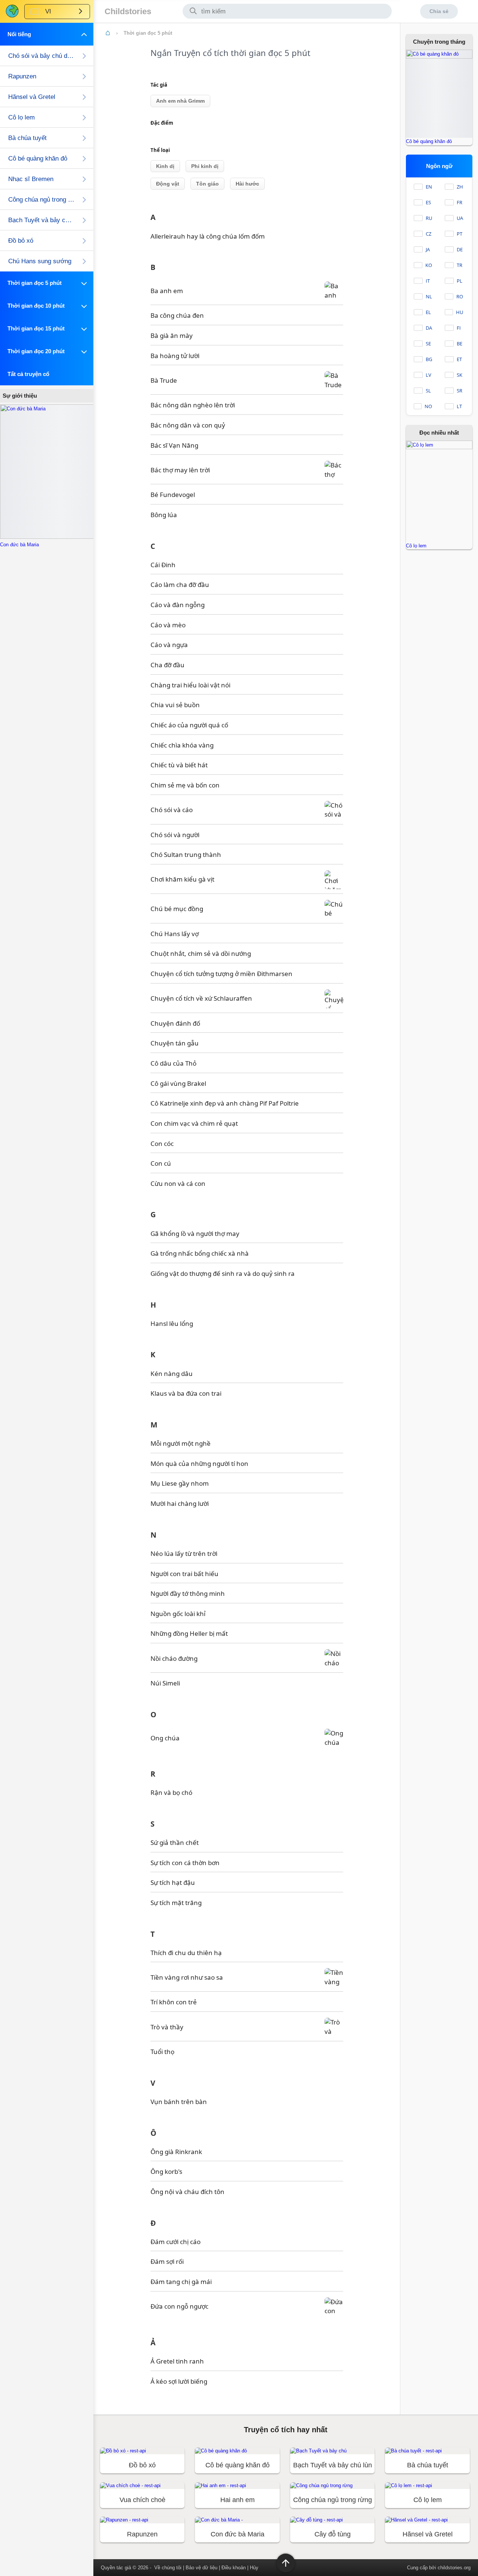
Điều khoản (234, 2568)
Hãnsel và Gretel (32, 97)
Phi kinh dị (205, 166)
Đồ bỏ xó (21, 241)
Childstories (128, 11)
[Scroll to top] (286, 2563)
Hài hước (247, 184)
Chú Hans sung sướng (40, 261)
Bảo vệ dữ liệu (201, 2568)
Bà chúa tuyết (27, 138)
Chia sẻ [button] (439, 11)
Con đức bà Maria (19, 545)
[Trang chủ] (108, 33)
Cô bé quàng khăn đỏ (38, 159)
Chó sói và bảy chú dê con (41, 56)
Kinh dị (165, 166)
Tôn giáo (207, 184)
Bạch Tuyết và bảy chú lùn (41, 220)
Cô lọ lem (21, 117)
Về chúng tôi (168, 2568)
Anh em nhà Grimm (180, 101)
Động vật (168, 184)
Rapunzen (22, 76)
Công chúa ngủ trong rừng (41, 200)
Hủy (254, 2568)
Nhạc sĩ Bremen (31, 179)
